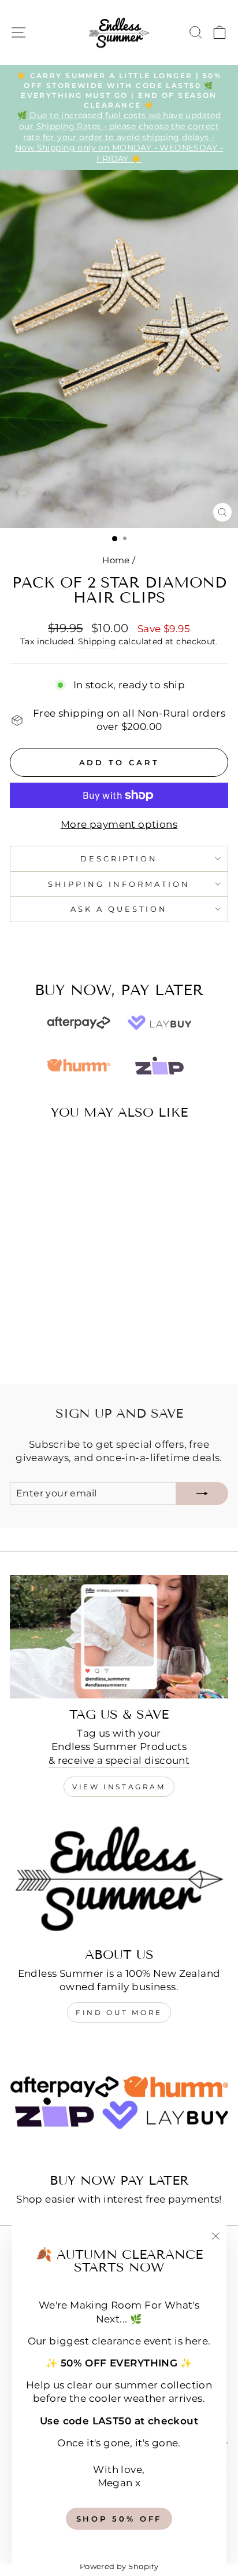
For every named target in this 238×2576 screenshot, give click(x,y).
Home (116, 560)
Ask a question (119, 909)
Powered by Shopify (119, 2566)
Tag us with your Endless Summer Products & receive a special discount (119, 1746)
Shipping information (119, 884)
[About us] (119, 1877)
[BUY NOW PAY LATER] (119, 2103)
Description (119, 858)
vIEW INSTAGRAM (119, 1787)
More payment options (119, 824)
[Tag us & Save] (119, 1637)
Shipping (97, 641)
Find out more (119, 2012)
